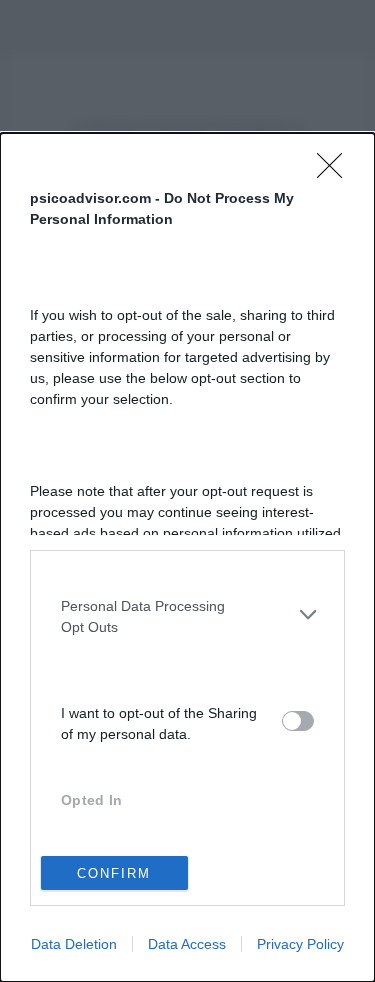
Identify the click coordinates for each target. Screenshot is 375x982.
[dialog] (187, 557)
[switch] (298, 721)
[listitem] (187, 614)
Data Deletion (74, 944)
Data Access (187, 944)
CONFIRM (114, 873)
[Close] (336, 172)
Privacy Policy (300, 944)
